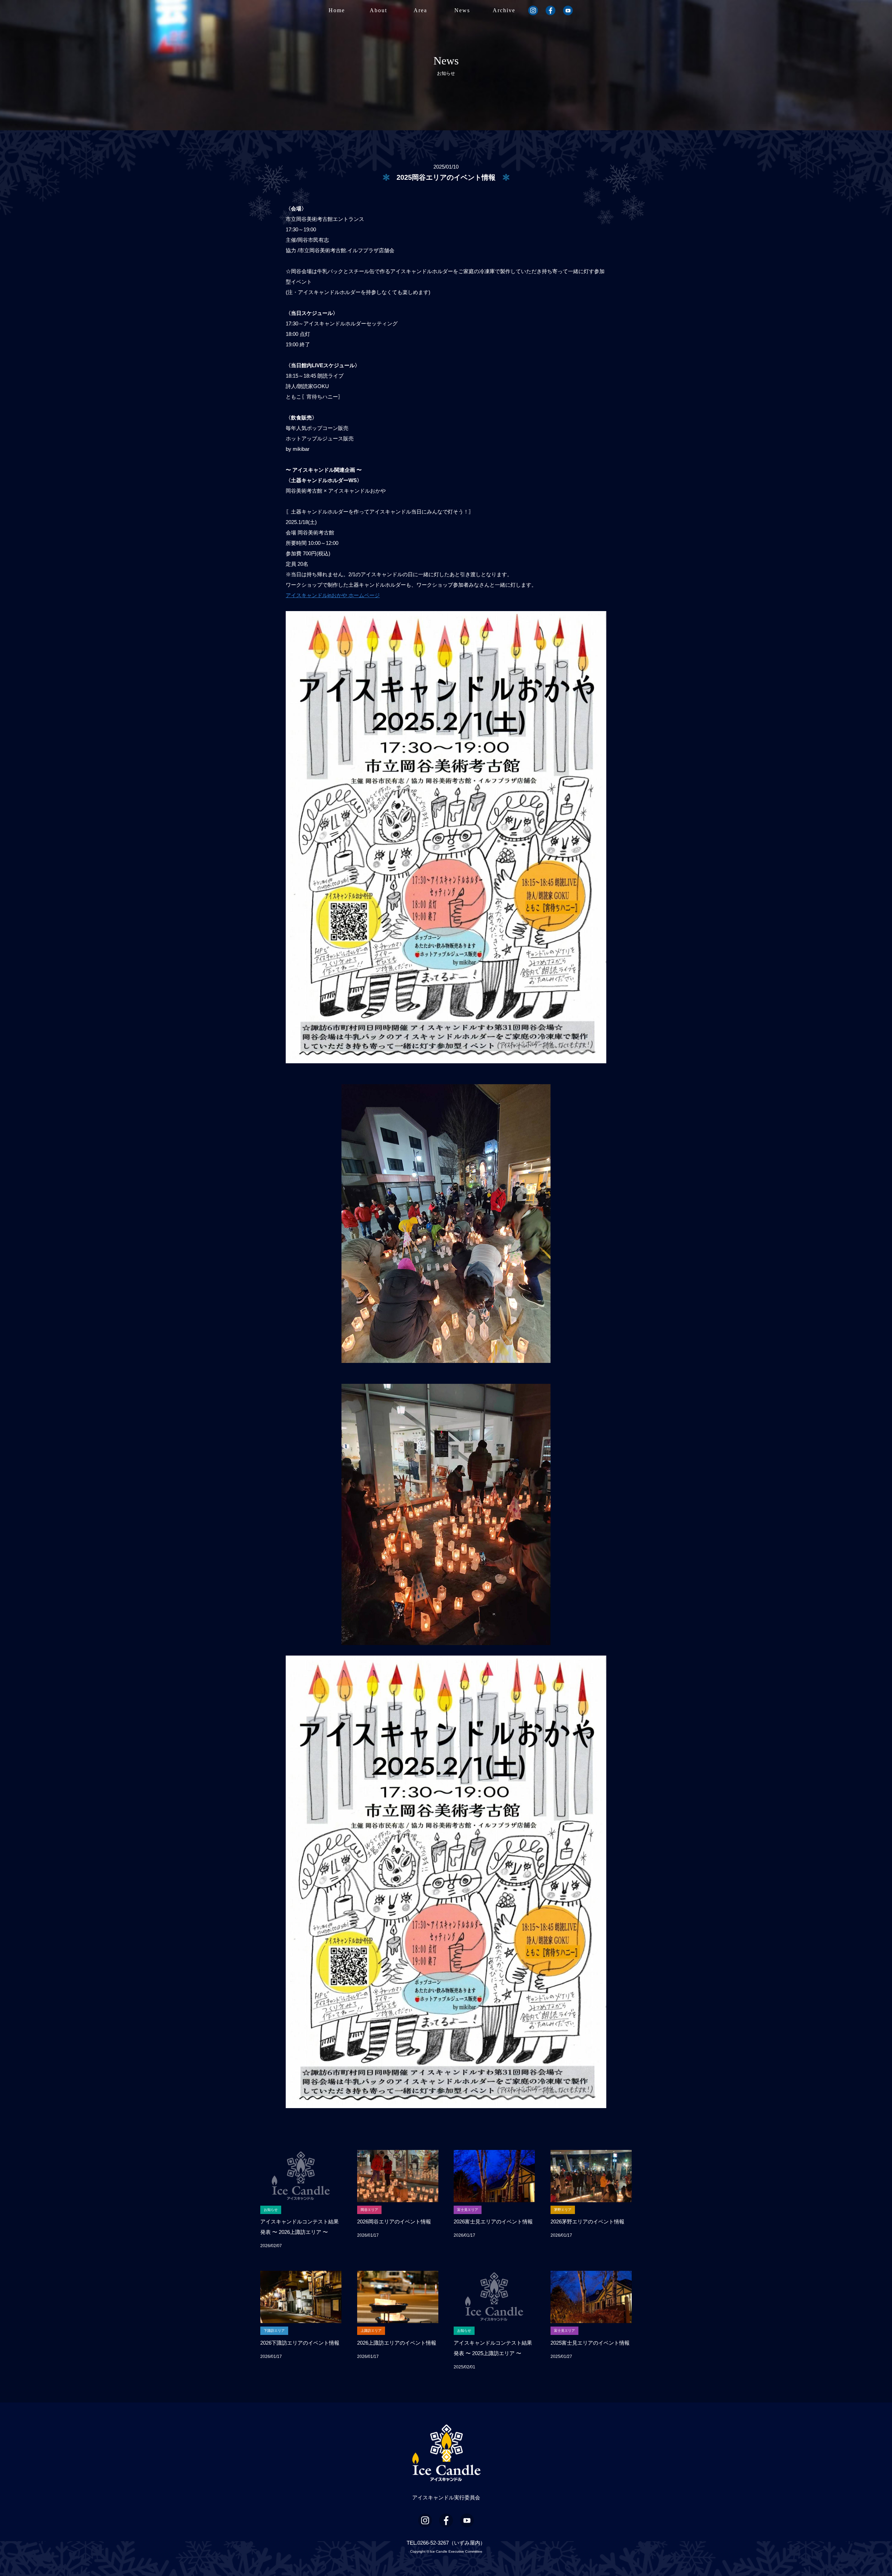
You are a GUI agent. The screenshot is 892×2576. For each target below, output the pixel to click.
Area (420, 10)
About (378, 10)
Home (337, 10)
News (462, 10)
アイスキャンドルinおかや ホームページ (333, 595)
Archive (504, 10)
